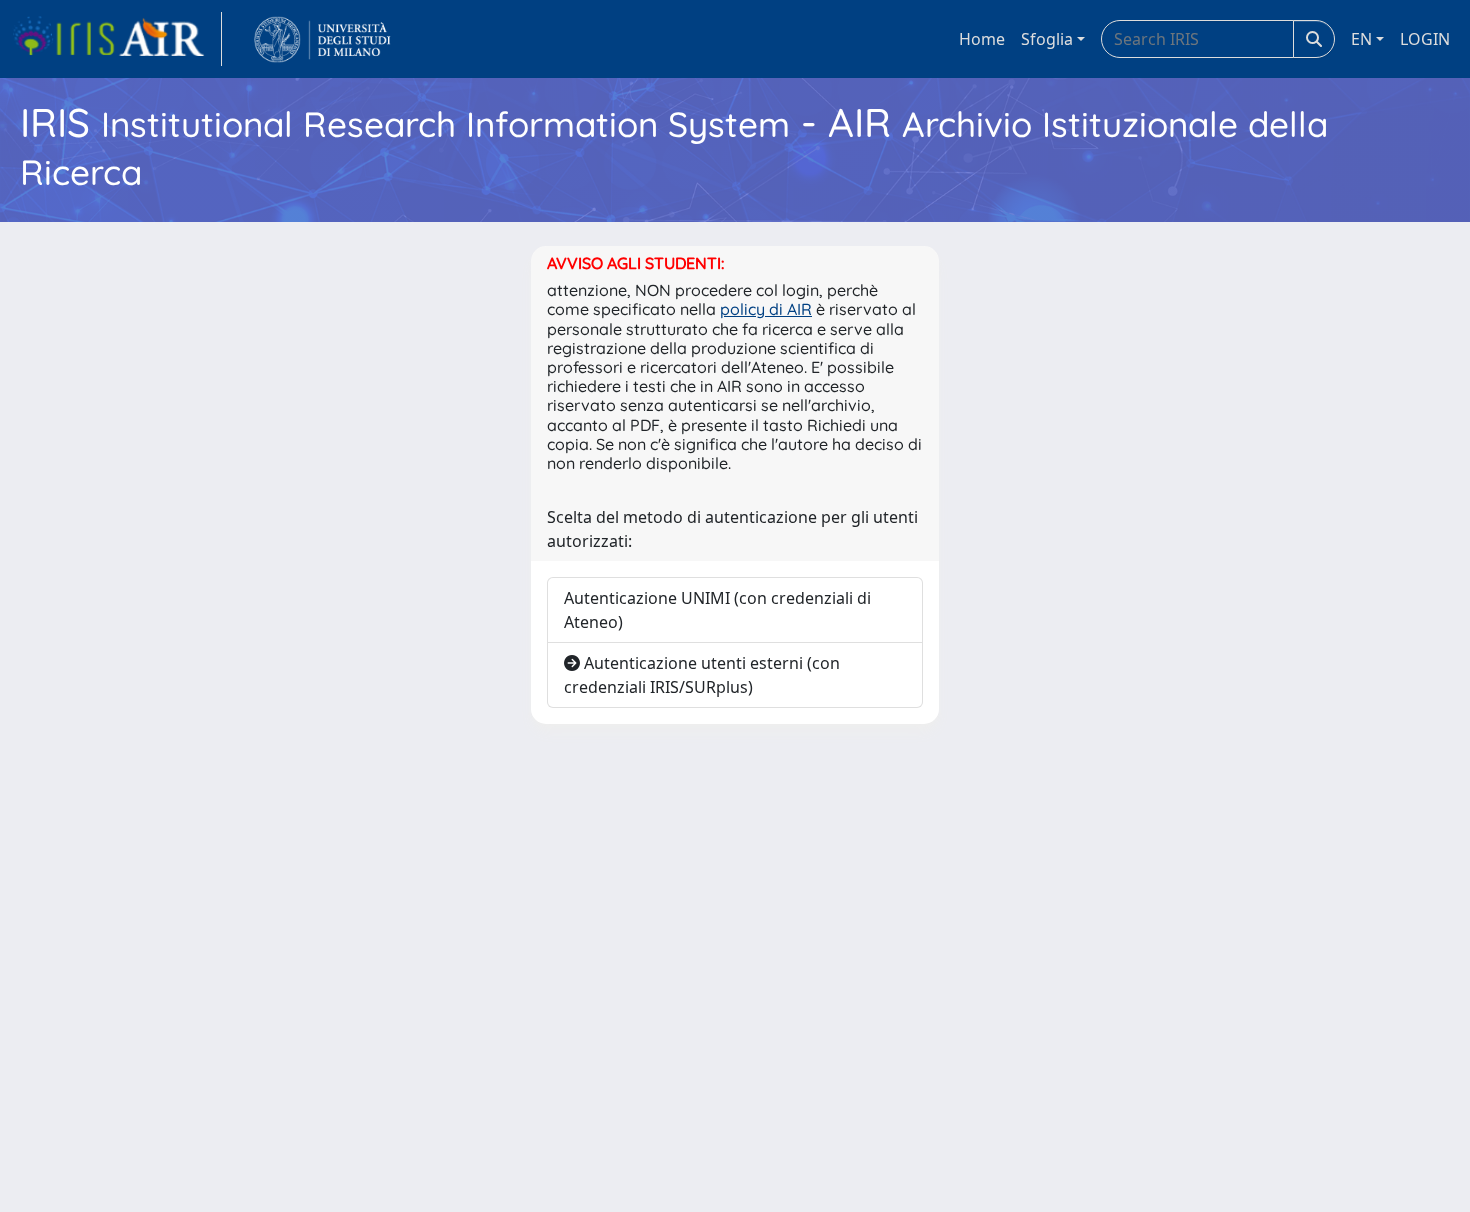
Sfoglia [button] (1047, 39)
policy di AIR (766, 309)
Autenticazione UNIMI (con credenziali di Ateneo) (717, 610)
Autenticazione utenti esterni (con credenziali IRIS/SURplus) (702, 675)
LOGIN (1425, 39)
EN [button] (1361, 39)
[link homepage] (117, 39)
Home (982, 39)
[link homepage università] (322, 39)
